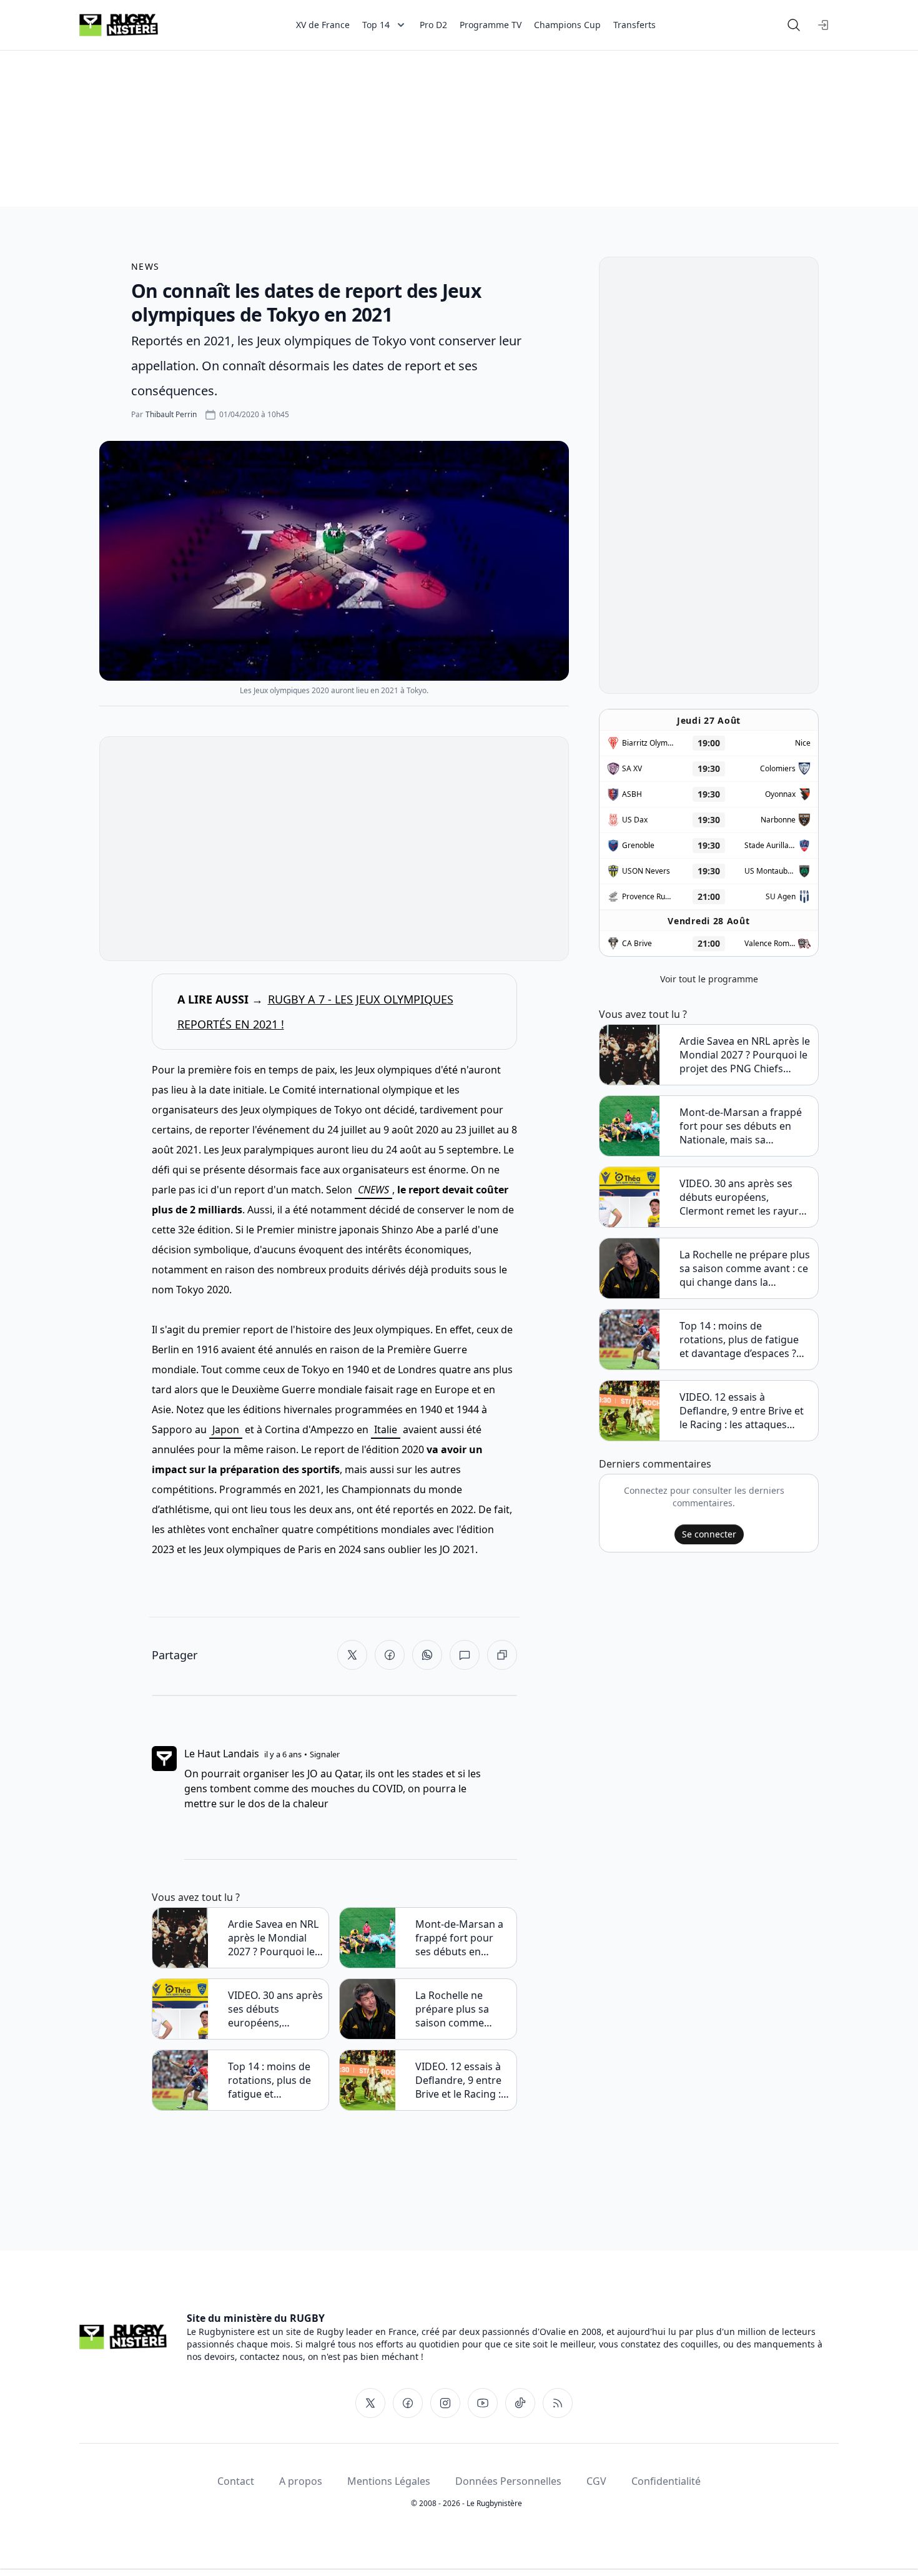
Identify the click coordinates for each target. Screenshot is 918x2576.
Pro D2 (433, 25)
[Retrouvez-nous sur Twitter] (370, 2403)
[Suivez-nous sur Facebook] (408, 2403)
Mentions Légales (389, 2481)
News (146, 266)
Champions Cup (567, 25)
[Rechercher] (794, 25)
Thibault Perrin (171, 414)
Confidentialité (666, 2481)
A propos (301, 2481)
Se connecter (709, 1534)
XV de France (323, 25)
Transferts (634, 25)
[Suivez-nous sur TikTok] (520, 2403)
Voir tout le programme (709, 979)
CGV (596, 2481)
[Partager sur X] (352, 1655)
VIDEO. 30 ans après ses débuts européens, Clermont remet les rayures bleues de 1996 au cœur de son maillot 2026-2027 (275, 2009)
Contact (236, 2481)
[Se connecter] (824, 25)
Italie (386, 1429)
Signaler (325, 1754)
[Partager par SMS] (465, 1655)
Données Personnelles (508, 2481)
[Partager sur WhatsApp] (427, 1655)
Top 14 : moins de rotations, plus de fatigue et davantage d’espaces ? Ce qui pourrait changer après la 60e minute (274, 2080)
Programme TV (491, 25)
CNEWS (373, 1190)
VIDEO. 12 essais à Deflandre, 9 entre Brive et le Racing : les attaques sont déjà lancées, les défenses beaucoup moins (462, 2080)
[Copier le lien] (502, 1655)
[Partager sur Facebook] (390, 1655)
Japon (226, 1429)
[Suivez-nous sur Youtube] (483, 2403)
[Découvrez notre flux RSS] (558, 2403)
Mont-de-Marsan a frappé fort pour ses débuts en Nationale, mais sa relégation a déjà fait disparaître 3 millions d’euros (459, 1938)
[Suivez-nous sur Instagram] (445, 2403)
